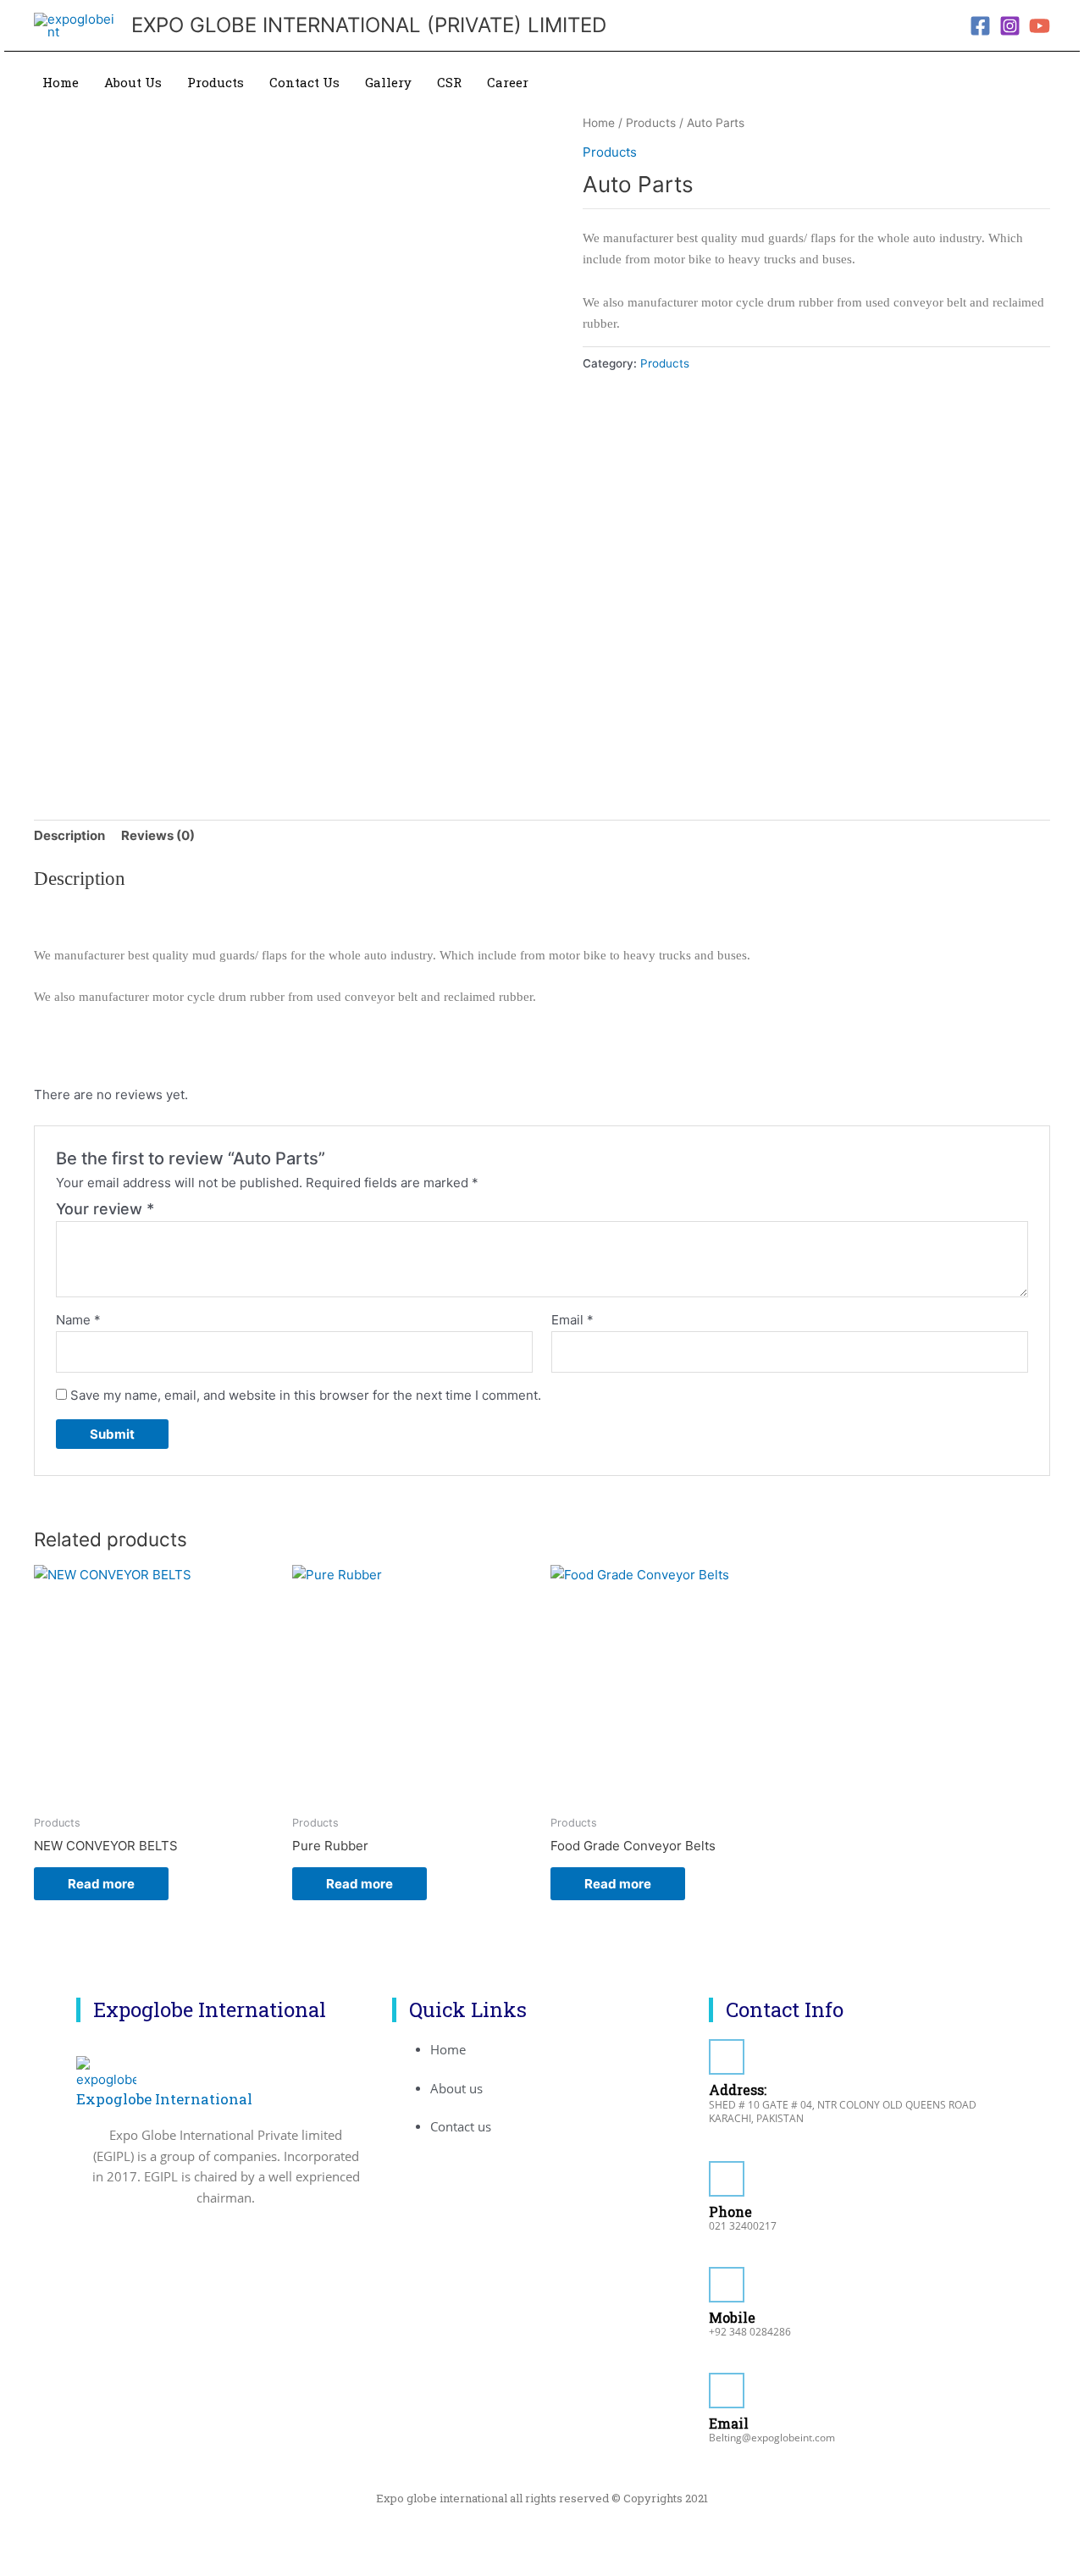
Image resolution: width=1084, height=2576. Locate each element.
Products (216, 82)
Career (508, 82)
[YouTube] (1040, 26)
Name (78, 1320)
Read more (101, 1884)
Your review (105, 1209)
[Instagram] (1010, 26)
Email (572, 1320)
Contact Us (304, 82)
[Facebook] (980, 26)
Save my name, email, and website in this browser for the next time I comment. (306, 1395)
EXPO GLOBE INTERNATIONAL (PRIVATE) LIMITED (369, 25)
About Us (133, 82)
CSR (449, 82)
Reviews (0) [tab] (158, 835)
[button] (1041, 83)
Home (61, 82)
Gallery (388, 82)
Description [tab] (69, 835)
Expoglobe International (164, 2099)
